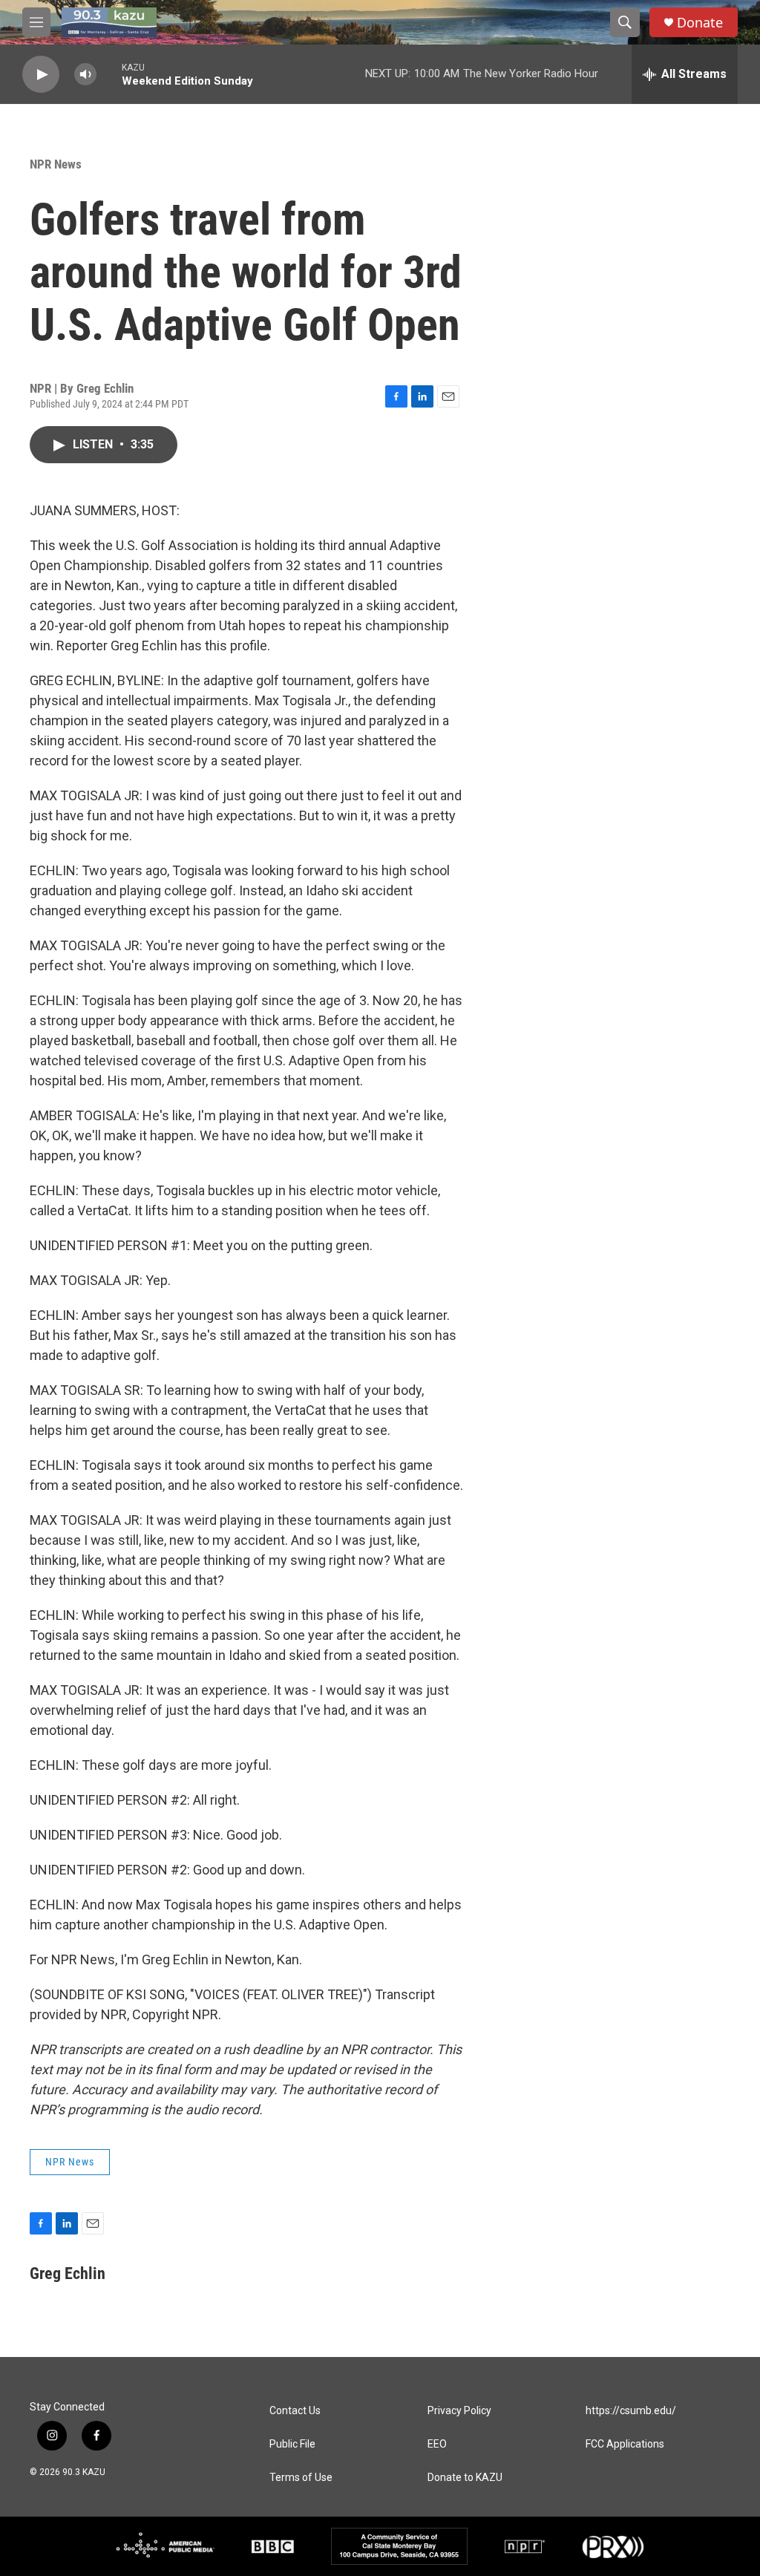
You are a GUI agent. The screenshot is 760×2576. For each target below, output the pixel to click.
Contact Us (295, 2411)
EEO (437, 2444)
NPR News (56, 164)
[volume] (85, 75)
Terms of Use (301, 2478)
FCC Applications (625, 2444)
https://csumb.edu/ (631, 2411)
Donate (700, 23)
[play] (41, 75)
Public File (292, 2444)
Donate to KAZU (465, 2478)
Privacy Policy (459, 2411)
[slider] (109, 74)
